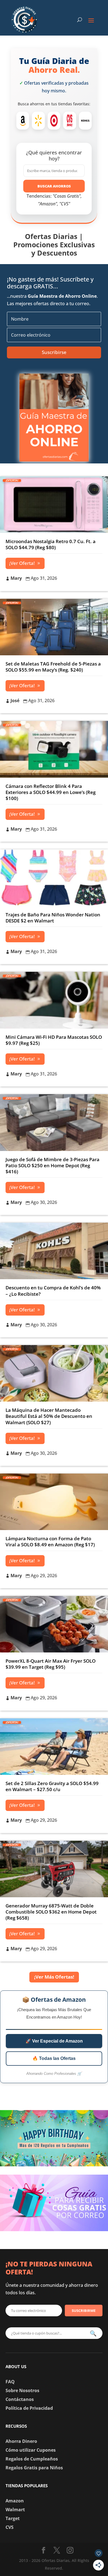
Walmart (15, 2510)
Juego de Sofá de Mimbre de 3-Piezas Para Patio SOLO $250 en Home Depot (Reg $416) (52, 1165)
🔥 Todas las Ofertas (54, 2058)
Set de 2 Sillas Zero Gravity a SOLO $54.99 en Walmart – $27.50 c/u (52, 1786)
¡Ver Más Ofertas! (54, 1977)
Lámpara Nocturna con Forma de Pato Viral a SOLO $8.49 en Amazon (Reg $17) (50, 1541)
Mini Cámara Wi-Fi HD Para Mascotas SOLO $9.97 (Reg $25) (54, 1040)
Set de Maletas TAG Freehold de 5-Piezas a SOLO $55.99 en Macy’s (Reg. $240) (53, 667)
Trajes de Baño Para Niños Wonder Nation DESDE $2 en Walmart (53, 918)
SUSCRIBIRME (84, 2311)
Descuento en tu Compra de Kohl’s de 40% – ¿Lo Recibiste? (53, 1291)
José (15, 701)
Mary (16, 578)
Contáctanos (20, 2399)
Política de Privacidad (29, 2408)
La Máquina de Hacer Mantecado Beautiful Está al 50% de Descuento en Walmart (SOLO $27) (49, 1416)
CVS (10, 2527)
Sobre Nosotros (22, 2390)
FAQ (10, 2382)
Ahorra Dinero (21, 2441)
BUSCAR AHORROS (54, 186)
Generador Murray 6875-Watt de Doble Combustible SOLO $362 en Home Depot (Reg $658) (51, 1912)
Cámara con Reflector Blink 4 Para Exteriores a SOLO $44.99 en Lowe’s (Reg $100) (51, 792)
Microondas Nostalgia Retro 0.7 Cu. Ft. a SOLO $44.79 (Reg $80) (51, 544)
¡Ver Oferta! (22, 563)
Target (13, 2518)
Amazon (15, 2501)
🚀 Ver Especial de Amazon (54, 2041)
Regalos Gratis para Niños (34, 2468)
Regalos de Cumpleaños (32, 2459)
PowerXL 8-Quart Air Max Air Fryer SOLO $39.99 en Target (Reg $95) (51, 1664)
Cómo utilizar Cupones (31, 2450)
